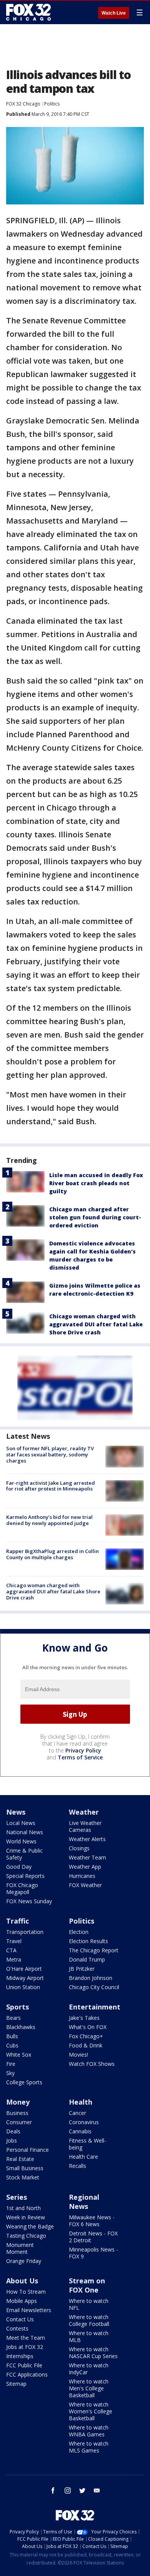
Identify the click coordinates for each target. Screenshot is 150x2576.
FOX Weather (85, 1885)
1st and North (23, 2208)
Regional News (84, 2202)
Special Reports (25, 1876)
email (97, 2490)
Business (17, 2113)
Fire (11, 2064)
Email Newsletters (29, 2310)
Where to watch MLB (89, 2336)
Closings (79, 1848)
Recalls (77, 2166)
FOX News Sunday (29, 1901)
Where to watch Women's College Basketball (91, 2411)
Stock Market (23, 2177)
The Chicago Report (94, 1950)
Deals (13, 2131)
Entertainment (95, 2007)
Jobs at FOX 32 (25, 2347)
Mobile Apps (22, 2301)
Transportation (25, 1932)
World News (21, 1841)
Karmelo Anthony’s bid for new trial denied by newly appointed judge (49, 1520)
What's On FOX (88, 2027)
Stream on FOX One (87, 2285)
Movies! (78, 2055)
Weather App (85, 1867)
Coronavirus (84, 2122)
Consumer (19, 2122)
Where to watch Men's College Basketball (89, 2388)
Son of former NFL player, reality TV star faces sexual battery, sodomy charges (50, 1454)
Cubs (12, 2045)
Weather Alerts (87, 1839)
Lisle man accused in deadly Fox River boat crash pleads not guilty (96, 1183)
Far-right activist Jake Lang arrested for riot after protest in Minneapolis (51, 1486)
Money (18, 2102)
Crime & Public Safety (24, 1854)
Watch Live (114, 13)
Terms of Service (80, 1757)
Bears (13, 2018)
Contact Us (20, 2319)
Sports (17, 2007)
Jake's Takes (84, 2018)
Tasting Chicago (26, 2236)
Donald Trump (87, 1959)
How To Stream (26, 2292)
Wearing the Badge (30, 2226)
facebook (53, 2490)
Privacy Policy (83, 1750)
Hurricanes (82, 1876)
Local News (21, 1823)
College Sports (24, 2082)
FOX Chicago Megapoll (22, 1888)
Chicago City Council (94, 1987)
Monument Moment (20, 2248)
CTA (11, 1950)
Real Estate (20, 2159)
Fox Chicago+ (86, 2036)
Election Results (88, 1941)
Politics (52, 104)
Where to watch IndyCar (89, 2369)
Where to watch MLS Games (89, 2447)
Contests (17, 2328)
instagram (68, 2490)
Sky (10, 2073)
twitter (82, 2490)
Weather (84, 1812)
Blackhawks (21, 2027)
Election (79, 1932)
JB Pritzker (82, 1969)
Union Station (23, 1987)
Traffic (17, 1921)
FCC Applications (27, 2374)
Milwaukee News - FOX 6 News (92, 2221)
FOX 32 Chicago (23, 104)
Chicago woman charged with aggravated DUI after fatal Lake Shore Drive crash (96, 1324)
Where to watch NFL (89, 2304)
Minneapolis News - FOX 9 (93, 2253)
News (16, 1812)
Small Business (25, 2168)
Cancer (77, 2113)
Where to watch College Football (89, 2320)
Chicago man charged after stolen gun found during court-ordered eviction (95, 1217)
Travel (14, 1941)
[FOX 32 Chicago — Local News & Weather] (28, 12)
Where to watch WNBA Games (89, 2431)
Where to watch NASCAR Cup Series (93, 2353)
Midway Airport (25, 1978)
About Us (22, 2281)
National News (25, 1832)
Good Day (19, 1867)
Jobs (12, 2140)
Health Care (83, 2157)
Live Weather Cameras (85, 1826)
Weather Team (87, 1857)
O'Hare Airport (24, 1969)
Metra (14, 1959)
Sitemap (16, 2384)
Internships (20, 2356)
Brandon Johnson (91, 1978)
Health (81, 2102)
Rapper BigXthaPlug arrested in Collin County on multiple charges (52, 1554)
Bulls (12, 2036)
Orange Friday (24, 2261)
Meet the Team (26, 2338)
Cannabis (80, 2131)
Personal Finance (27, 2150)
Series (17, 2197)
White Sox (19, 2055)
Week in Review (26, 2217)
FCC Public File (24, 2365)
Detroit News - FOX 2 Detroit (93, 2237)
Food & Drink (86, 2045)
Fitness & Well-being (87, 2144)
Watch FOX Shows (92, 2064)
